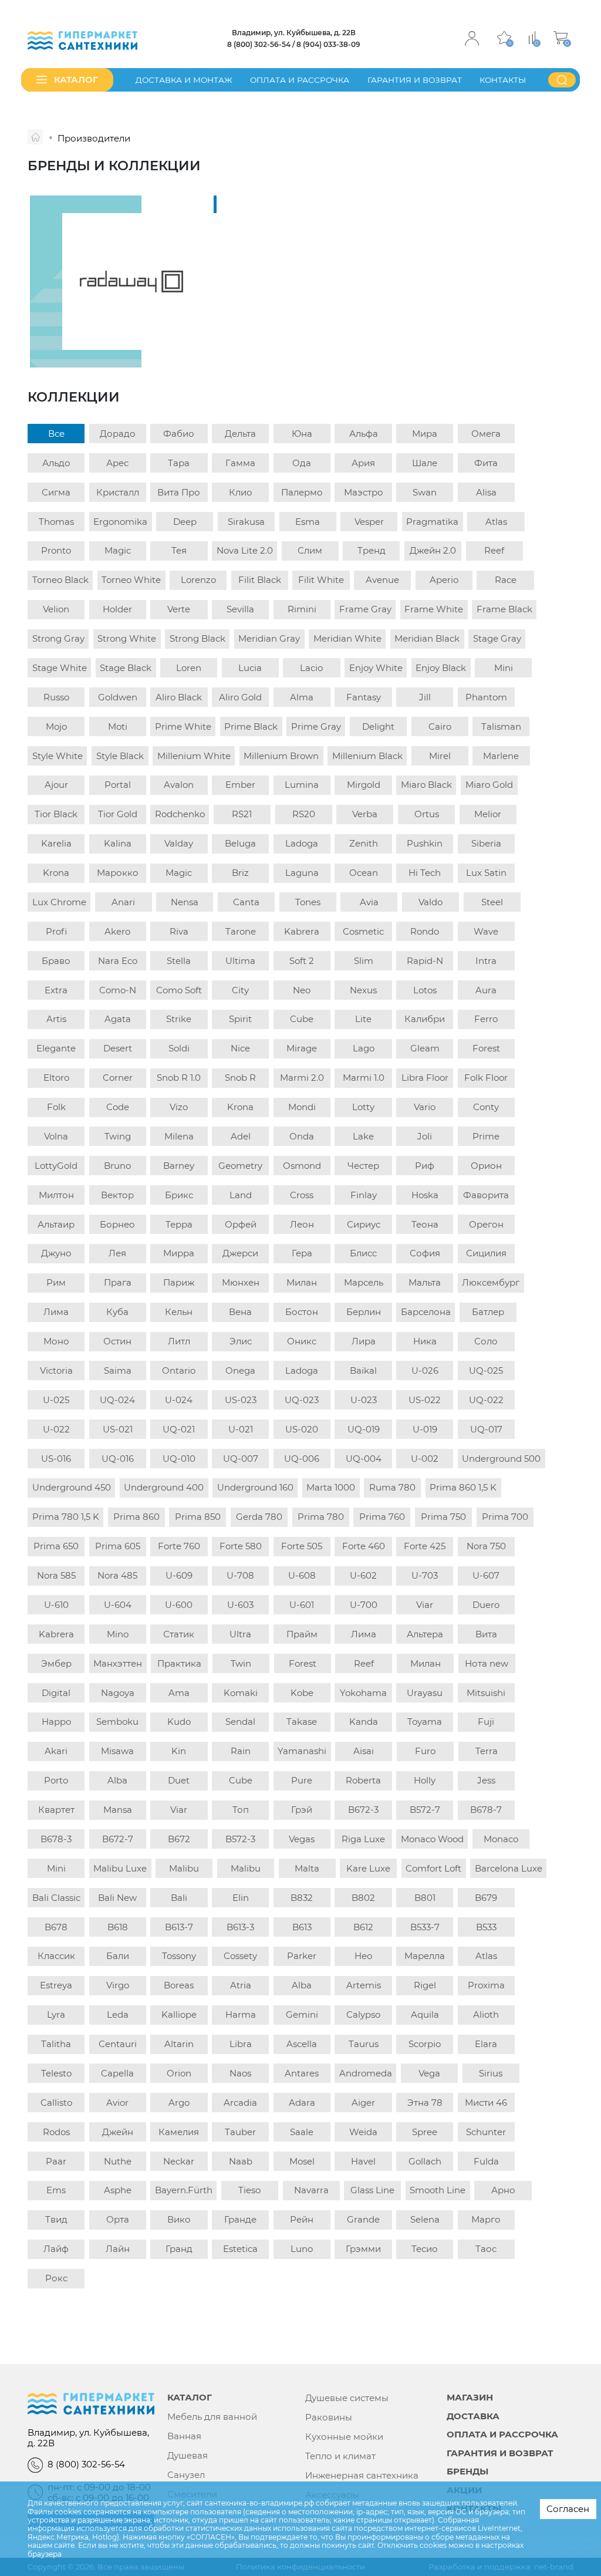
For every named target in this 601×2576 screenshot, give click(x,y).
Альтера (425, 1634)
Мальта (425, 1282)
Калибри (425, 1019)
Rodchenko (180, 814)
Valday (179, 843)
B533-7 (425, 1927)
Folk (56, 1107)
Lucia (250, 668)
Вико (179, 2219)
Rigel (425, 1985)
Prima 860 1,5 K (463, 1487)
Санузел (186, 2475)
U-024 (179, 1400)
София (425, 1253)
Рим (56, 1282)
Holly (425, 1780)
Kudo (179, 1722)
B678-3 (56, 1839)
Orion (179, 2073)
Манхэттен (118, 1663)
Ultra (240, 1634)
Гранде (240, 2219)
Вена (240, 1312)
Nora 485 (117, 1575)
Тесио (425, 2249)
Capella (117, 2073)
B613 (302, 1927)
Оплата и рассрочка (300, 80)
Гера (302, 1253)
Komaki (241, 1693)
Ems (56, 2190)
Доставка (473, 2417)
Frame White (434, 609)
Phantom (486, 697)
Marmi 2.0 (302, 1078)
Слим (310, 550)
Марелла (425, 1956)
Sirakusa (246, 522)
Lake (363, 1136)
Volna (56, 1136)
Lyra (56, 2014)
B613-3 (240, 1927)
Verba (365, 814)
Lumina (302, 785)
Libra (241, 2044)
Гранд (179, 2249)
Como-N (118, 990)
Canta (246, 902)
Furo (425, 1751)
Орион (486, 1166)
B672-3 (363, 1810)
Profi (56, 931)
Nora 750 (486, 1546)
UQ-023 (302, 1400)
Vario (425, 1107)
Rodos (56, 2132)
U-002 (425, 1459)
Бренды (467, 2472)
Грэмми (363, 2249)
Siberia (486, 843)
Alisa (486, 492)
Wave (486, 931)
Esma (308, 522)
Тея (179, 550)
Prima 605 (118, 1546)
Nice (240, 1048)
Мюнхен (241, 1282)
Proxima (486, 1985)
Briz (240, 873)
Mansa (118, 1810)
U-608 (302, 1575)
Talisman (501, 726)
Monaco (501, 1839)
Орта (118, 2219)
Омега (486, 434)
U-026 (425, 1370)
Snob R (240, 1078)
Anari (123, 902)
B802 (363, 1898)
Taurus (364, 2044)
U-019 (425, 1429)
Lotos (425, 990)
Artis (56, 1019)
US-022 (425, 1400)
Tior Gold (118, 814)
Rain (241, 1751)
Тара (179, 463)
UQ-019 (364, 1429)
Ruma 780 (392, 1487)
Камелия (179, 2132)
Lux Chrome (59, 902)
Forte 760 (179, 1546)
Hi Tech (425, 873)
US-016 (56, 1459)
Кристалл (118, 492)
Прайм (302, 1634)
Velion (56, 609)
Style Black (120, 756)
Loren (189, 668)
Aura (486, 990)
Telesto (56, 2073)
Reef (494, 550)
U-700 (364, 1605)
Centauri (118, 2044)
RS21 (242, 814)
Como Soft (179, 990)
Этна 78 (425, 2103)
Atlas (496, 522)
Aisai (364, 1751)
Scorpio (425, 2044)
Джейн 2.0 (433, 550)
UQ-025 (486, 1370)
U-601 (302, 1605)
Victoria (56, 1370)
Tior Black (56, 814)
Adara (302, 2103)
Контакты (503, 80)
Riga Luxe (363, 1839)
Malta (307, 1868)
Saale (302, 2132)
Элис (241, 1341)
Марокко (118, 873)
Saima (118, 1370)
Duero (486, 1605)
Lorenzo (198, 580)
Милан (302, 1282)
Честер (363, 1166)
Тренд (372, 550)
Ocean (364, 873)
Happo (56, 1722)
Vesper (369, 522)
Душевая (188, 2456)
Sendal (240, 1722)
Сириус (364, 1224)
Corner (118, 1078)
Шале (425, 463)
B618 (118, 1927)
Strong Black (197, 638)
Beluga (240, 843)
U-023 (364, 1400)
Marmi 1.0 (364, 1078)
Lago (364, 1048)
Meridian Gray (269, 638)
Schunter (486, 2132)
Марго (486, 2219)
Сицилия (486, 1253)
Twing (118, 1136)
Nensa (185, 902)
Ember (240, 785)
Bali (179, 1898)
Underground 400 (164, 1487)
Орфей (241, 1224)
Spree (425, 2132)
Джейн (118, 2132)
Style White (58, 756)
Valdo (431, 902)
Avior (117, 2103)
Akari (56, 1751)
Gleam (425, 1048)
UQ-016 (118, 1459)
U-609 (179, 1575)
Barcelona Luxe (509, 1868)
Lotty (363, 1107)
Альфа (364, 434)
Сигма (56, 492)
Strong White (127, 638)
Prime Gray (316, 726)
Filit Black (260, 580)
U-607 (486, 1575)
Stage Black (126, 668)
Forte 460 (364, 1546)
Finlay (364, 1195)
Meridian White (347, 638)
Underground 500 (501, 1459)
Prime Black (251, 726)
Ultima (240, 961)
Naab (241, 2161)
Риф (425, 1166)
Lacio (311, 668)
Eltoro (56, 1078)
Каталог (190, 2398)
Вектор (117, 1195)
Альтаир (56, 1224)
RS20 (304, 814)
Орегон (486, 1224)
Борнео (117, 1224)
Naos (240, 2073)
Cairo (440, 726)
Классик (56, 1956)
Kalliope (179, 2014)
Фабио (179, 434)
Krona (56, 873)
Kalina (118, 843)
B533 (486, 1927)
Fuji (486, 1722)
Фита (486, 463)
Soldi (179, 1048)
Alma (302, 697)
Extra (56, 990)
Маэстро (364, 492)
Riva (179, 931)
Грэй (302, 1810)
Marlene (501, 756)
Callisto (56, 2103)
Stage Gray (497, 638)
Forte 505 (302, 1546)
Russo (56, 697)
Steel (492, 902)
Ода (302, 463)
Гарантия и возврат (415, 80)
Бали (118, 1956)
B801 (425, 1898)
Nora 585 (56, 1575)
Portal (118, 785)
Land (241, 1195)
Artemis (364, 1985)
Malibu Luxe (120, 1868)
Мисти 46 (486, 2103)
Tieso (249, 2190)
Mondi (302, 1107)
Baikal (363, 1370)
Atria (241, 1985)
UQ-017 (486, 1429)
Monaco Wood (432, 1839)
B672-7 (118, 1839)
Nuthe (118, 2161)
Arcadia (240, 2103)
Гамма (240, 463)
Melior (488, 814)
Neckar (179, 2161)
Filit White (321, 580)
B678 (56, 1927)
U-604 (118, 1605)
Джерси (240, 1253)
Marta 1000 (331, 1487)
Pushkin (425, 843)
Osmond (302, 1166)
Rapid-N (425, 961)
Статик (179, 1634)
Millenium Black (367, 756)
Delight (378, 726)
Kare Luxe (368, 1868)
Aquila (425, 2014)
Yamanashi (302, 1751)
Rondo (425, 931)
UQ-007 (241, 1459)
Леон (302, 1224)
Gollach (425, 2161)
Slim (364, 961)
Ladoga (302, 843)
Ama (179, 1693)
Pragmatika (432, 522)
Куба (117, 1312)
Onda (302, 1136)
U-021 (241, 1429)
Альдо (56, 463)
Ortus (427, 814)
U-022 (56, 1429)
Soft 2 (302, 961)
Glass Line (372, 2190)
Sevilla (240, 609)
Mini (504, 668)
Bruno (117, 1166)
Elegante (56, 1048)
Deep (185, 522)
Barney (179, 1166)
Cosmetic (363, 931)
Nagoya (118, 1693)
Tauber (240, 2132)
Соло (486, 1341)
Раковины (329, 2417)
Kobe (302, 1693)
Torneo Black (60, 580)
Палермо (302, 492)
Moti (118, 726)
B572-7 (425, 1810)
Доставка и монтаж (184, 80)
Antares (302, 2073)
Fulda (486, 2161)
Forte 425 (425, 1546)
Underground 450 (72, 1487)
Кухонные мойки (344, 2437)
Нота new (487, 1663)
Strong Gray (58, 638)
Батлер (488, 1312)
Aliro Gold (240, 697)
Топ (241, 1810)
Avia (369, 902)
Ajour (56, 785)
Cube (302, 1019)
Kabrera (302, 931)
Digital (56, 1693)
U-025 (56, 1400)
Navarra (311, 2190)
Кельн (179, 1312)
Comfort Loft (433, 1868)
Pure (302, 1780)
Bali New (117, 1898)
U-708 (240, 1575)
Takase (302, 1722)
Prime (486, 1136)
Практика (179, 1663)
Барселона (426, 1312)
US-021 (118, 1429)
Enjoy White (376, 668)
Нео (364, 1956)
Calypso (363, 2014)
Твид (56, 2219)
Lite (363, 1019)
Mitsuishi (486, 1693)
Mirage (302, 1048)
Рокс (56, 2278)
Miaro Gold (489, 785)
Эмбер (56, 1663)
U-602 (363, 1575)
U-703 (425, 1575)
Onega (240, 1370)
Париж (179, 1282)
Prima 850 (198, 1517)
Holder (117, 609)
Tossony (179, 1956)
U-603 (240, 1605)
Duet (179, 1780)
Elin (241, 1898)
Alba (117, 1780)
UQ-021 (179, 1429)
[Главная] (35, 137)
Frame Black (504, 609)
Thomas (56, 522)
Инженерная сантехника (362, 2476)
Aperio (444, 580)
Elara (486, 2044)
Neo (302, 990)
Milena (179, 1136)
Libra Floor (425, 1078)
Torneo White (131, 580)
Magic (118, 550)
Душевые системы (347, 2398)
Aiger (363, 2103)
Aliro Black (179, 697)
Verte (179, 609)
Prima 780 (321, 1517)
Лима (56, 1312)
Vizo (179, 1107)
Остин (117, 1341)
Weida (363, 2132)
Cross (302, 1195)
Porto (56, 1780)
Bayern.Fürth (184, 2190)
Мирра (179, 1253)
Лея (117, 1253)
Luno (302, 2249)
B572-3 (240, 1839)
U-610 (56, 1605)
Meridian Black (427, 638)
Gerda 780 (259, 1517)
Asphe (118, 2190)
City (240, 990)
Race (506, 580)
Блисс (363, 1253)
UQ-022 (486, 1400)
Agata (118, 1019)
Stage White (60, 668)
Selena (425, 2219)
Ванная (184, 2436)
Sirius (491, 2073)
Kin (179, 1751)
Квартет (56, 1810)
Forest (486, 1048)
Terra (487, 1751)
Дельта (240, 434)
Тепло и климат (340, 2456)
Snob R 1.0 (179, 1078)
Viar (425, 1605)
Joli (425, 1136)
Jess (486, 1780)
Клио (241, 492)
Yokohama (363, 1693)
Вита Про (179, 492)
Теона (425, 1224)
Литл (179, 1341)
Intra (486, 961)
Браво (56, 961)
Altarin (179, 2044)
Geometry (240, 1166)
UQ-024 (117, 1400)
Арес (117, 463)
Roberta (363, 1780)
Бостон (302, 1312)
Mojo (56, 726)
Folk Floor (486, 1078)
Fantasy (364, 697)
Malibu (184, 1868)
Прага (118, 1282)
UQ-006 (302, 1459)
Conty (486, 1107)
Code (118, 1107)
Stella (179, 961)
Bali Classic (56, 1898)
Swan (425, 492)
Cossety (240, 1956)
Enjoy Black (441, 668)
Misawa (117, 1751)
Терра (179, 1224)
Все (56, 434)
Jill (425, 697)
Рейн (302, 2219)
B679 (486, 1898)
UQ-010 (179, 1459)
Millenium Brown (281, 756)
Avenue (382, 580)
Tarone (241, 931)
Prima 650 (56, 1546)
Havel (363, 2161)
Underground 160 (255, 1487)
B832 (302, 1898)
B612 (363, 1927)
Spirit (240, 1019)
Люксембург (491, 1282)
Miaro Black (426, 785)
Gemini (302, 2014)
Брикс (179, 1195)
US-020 (302, 1429)
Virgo (118, 1985)
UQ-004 (364, 1459)
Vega (429, 2073)
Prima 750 (443, 1517)
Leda (118, 2014)
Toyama (425, 1722)
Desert (118, 1048)
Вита (486, 1634)
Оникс (302, 1341)
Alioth (486, 2014)
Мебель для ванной (212, 2417)
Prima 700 (505, 1517)
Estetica (240, 2249)
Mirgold (364, 785)
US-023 (241, 1400)
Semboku (117, 1722)
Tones (308, 902)
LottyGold (56, 1166)
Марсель (364, 1282)
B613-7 (179, 1927)
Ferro (486, 1019)
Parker (302, 1956)
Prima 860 (136, 1517)
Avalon (179, 785)
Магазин (470, 2398)
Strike (179, 1019)
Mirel (440, 756)
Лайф (56, 2249)
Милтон (56, 1195)
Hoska (425, 1195)
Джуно (56, 1253)
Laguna (302, 873)
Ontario (179, 1370)
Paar (56, 2161)
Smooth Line (438, 2190)
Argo (179, 2103)
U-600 (179, 1605)
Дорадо (118, 434)
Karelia (56, 843)
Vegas (302, 1839)
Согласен (568, 2509)
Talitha (56, 2044)
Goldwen (118, 697)
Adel (241, 1136)
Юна (302, 434)
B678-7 (486, 1810)
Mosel (302, 2161)
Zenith (364, 843)
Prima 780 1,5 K (66, 1517)
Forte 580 (241, 1546)
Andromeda (366, 2073)
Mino (118, 1634)
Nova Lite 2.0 (245, 550)
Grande (363, 2219)
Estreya (56, 1985)
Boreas (179, 1985)
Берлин (364, 1312)
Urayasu (425, 1693)
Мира (425, 434)
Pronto (56, 550)
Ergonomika (120, 522)
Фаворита (486, 1195)
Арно (503, 2190)
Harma (241, 2014)
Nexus (363, 990)
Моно (56, 1341)
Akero (117, 931)
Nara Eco (118, 961)
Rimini (302, 609)
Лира (364, 1341)
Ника (425, 1341)
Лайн (118, 2249)
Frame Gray (365, 609)
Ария (363, 463)
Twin (241, 1663)
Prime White (183, 726)
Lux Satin (486, 873)
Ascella (302, 2044)
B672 (179, 1839)
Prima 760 (382, 1517)
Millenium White (194, 756)
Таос (486, 2249)
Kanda (364, 1722)
